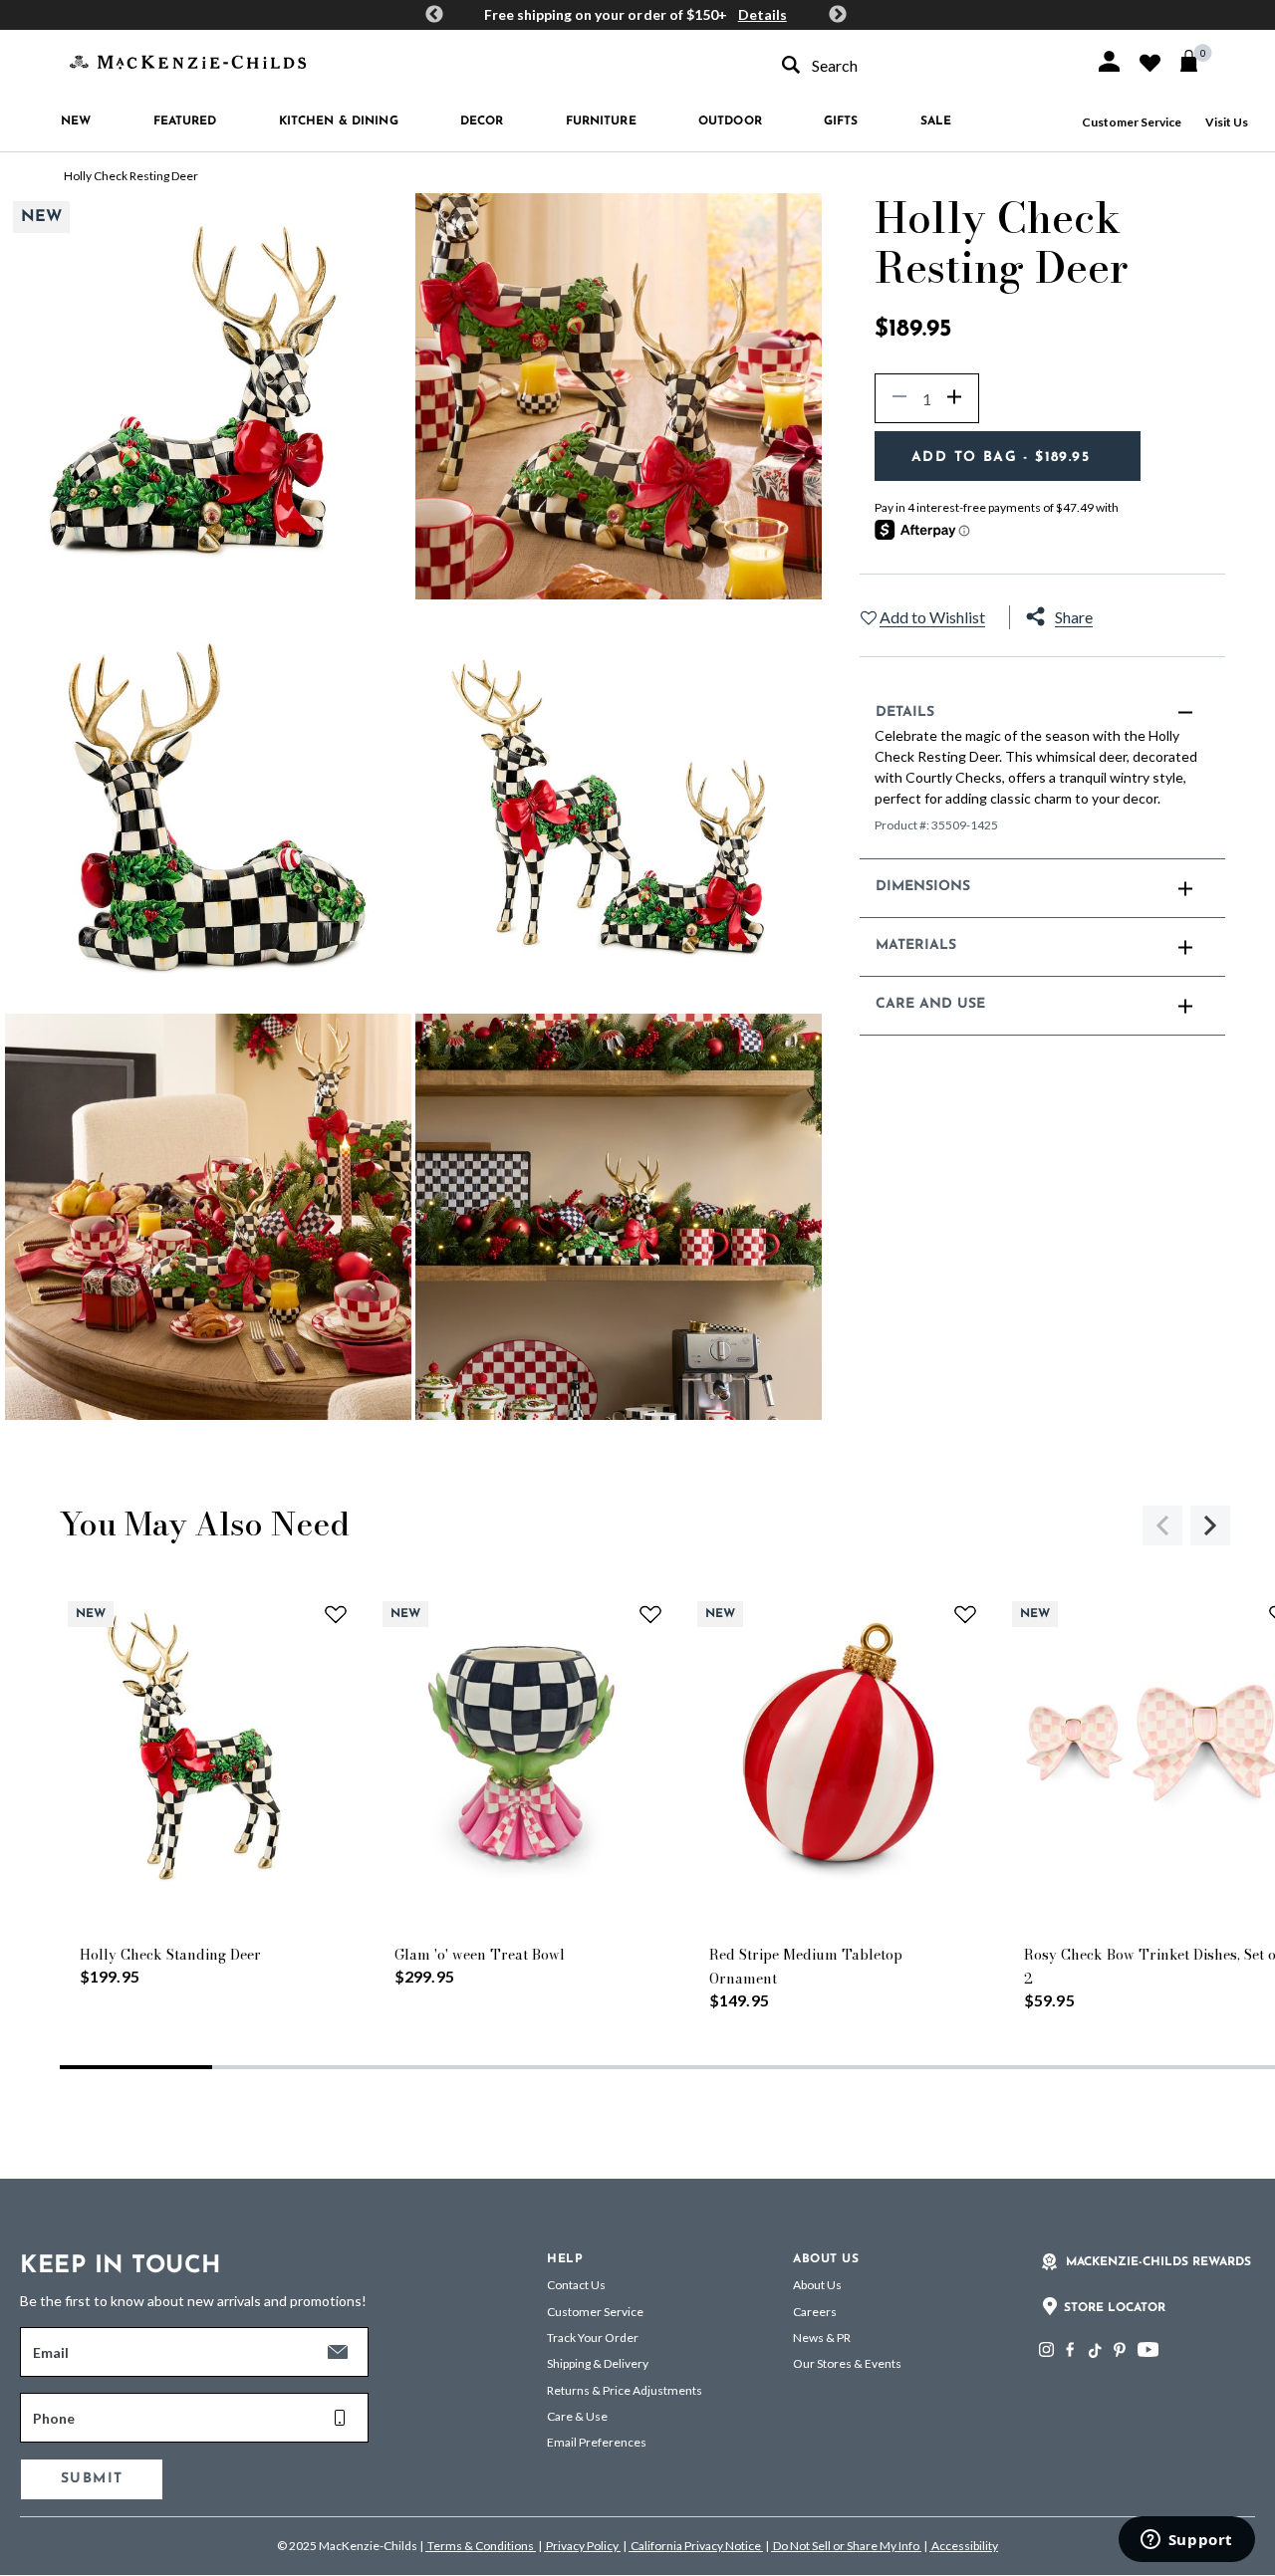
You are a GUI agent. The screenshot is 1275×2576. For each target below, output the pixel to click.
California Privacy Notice (696, 2546)
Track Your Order (593, 2338)
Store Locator (1115, 2308)
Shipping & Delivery (598, 2363)
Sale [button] (936, 121)
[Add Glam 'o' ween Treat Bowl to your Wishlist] (650, 1614)
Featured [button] (185, 121)
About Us (817, 2285)
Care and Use (931, 1004)
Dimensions (923, 887)
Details (763, 14)
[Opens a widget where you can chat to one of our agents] (1186, 2541)
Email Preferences (597, 2442)
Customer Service (1132, 122)
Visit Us (1227, 122)
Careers (815, 2312)
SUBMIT (92, 2479)
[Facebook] (1070, 2349)
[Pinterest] (1120, 2349)
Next (838, 15)
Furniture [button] (601, 121)
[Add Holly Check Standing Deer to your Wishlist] (336, 1614)
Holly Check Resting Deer (131, 176)
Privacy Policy (582, 2546)
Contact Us (576, 2285)
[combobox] (920, 65)
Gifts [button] (841, 121)
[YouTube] (1148, 2349)
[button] (1109, 61)
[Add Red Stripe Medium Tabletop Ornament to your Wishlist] (965, 1614)
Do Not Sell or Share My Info (846, 2546)
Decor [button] (482, 121)
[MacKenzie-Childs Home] (188, 60)
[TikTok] (1094, 2351)
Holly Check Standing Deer (170, 1955)
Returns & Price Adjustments (625, 2390)
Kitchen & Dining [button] (339, 121)
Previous (434, 15)
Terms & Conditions (481, 2546)
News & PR (822, 2338)
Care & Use (577, 2416)
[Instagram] (1046, 2349)
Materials (916, 945)
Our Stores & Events (847, 2363)
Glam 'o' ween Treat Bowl (480, 1955)
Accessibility (964, 2546)
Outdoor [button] (730, 121)
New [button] (76, 121)
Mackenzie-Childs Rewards (1158, 2262)
